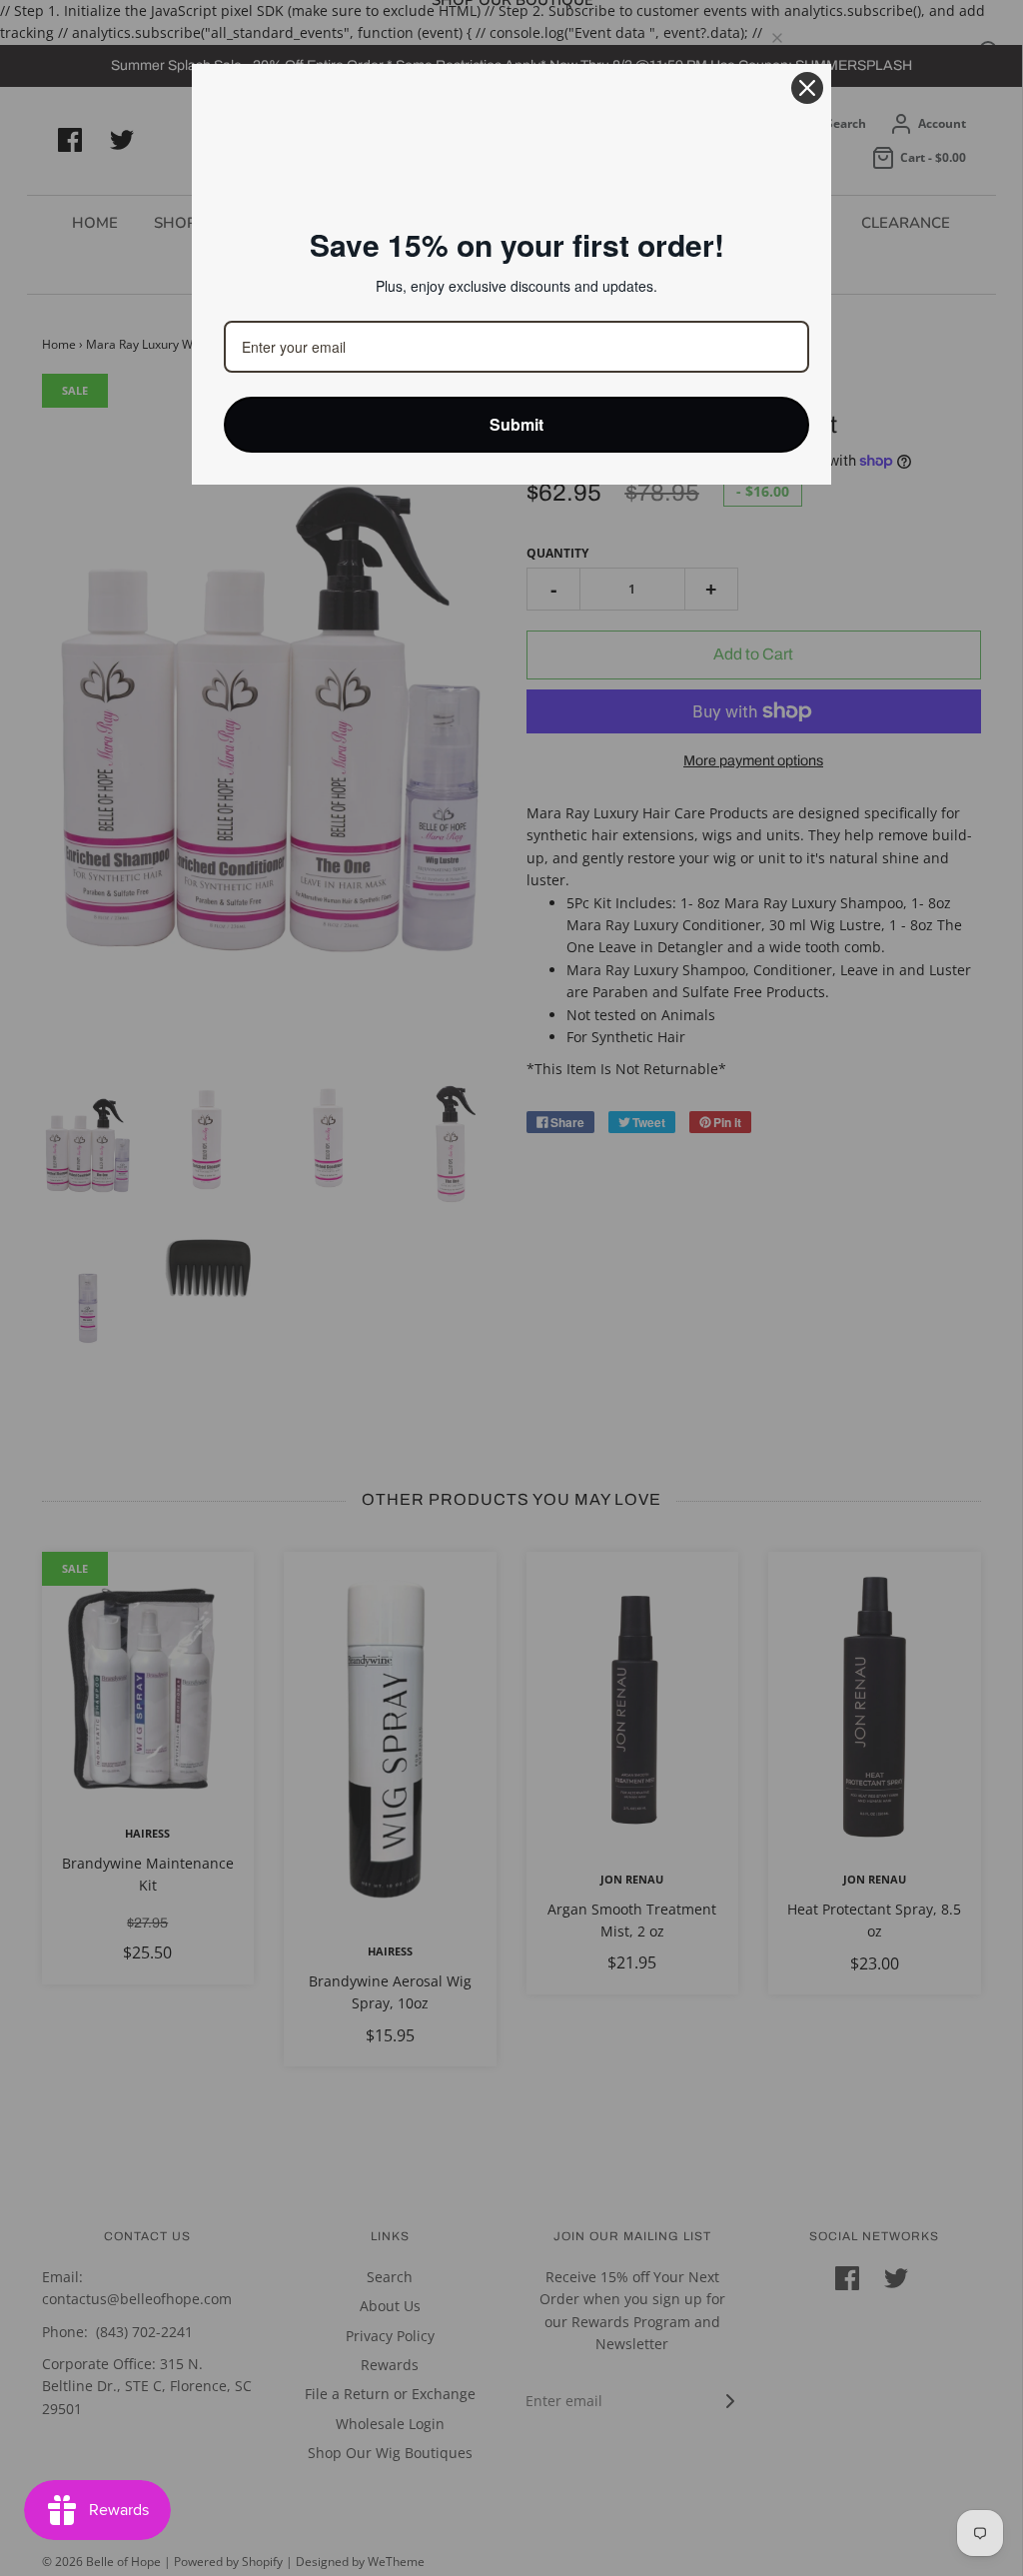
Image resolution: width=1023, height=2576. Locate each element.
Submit (516, 424)
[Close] (807, 88)
